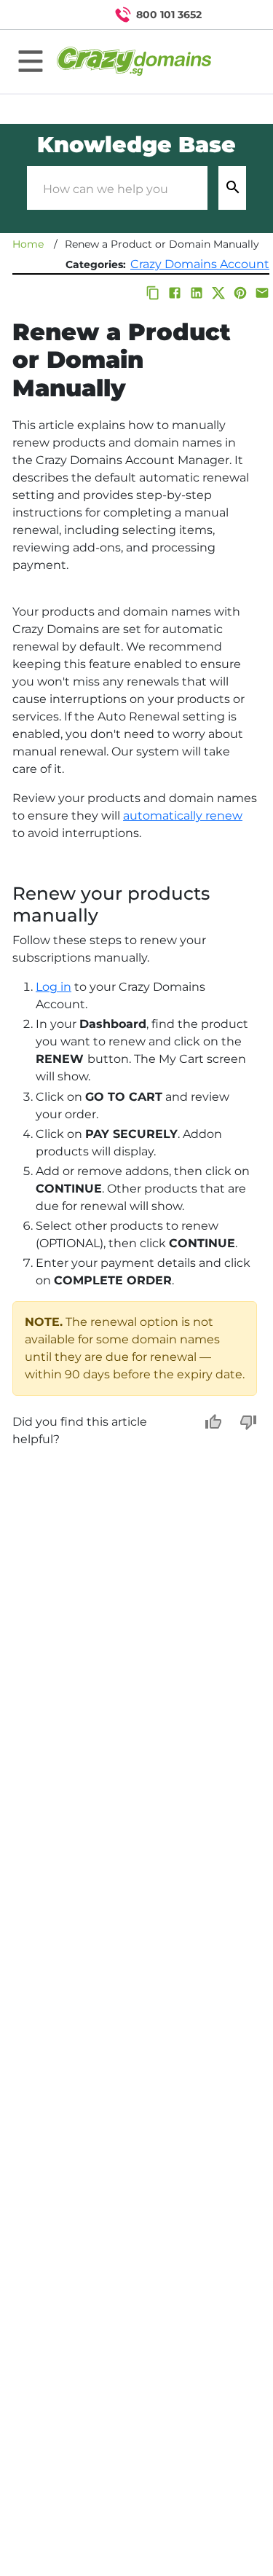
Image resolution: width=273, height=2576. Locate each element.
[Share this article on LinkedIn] (197, 293)
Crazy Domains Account (200, 264)
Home (28, 244)
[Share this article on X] (218, 293)
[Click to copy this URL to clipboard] (153, 293)
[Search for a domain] (234, 15)
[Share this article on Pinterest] (240, 293)
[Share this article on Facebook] (175, 293)
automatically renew (183, 816)
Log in (54, 987)
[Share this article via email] (262, 293)
